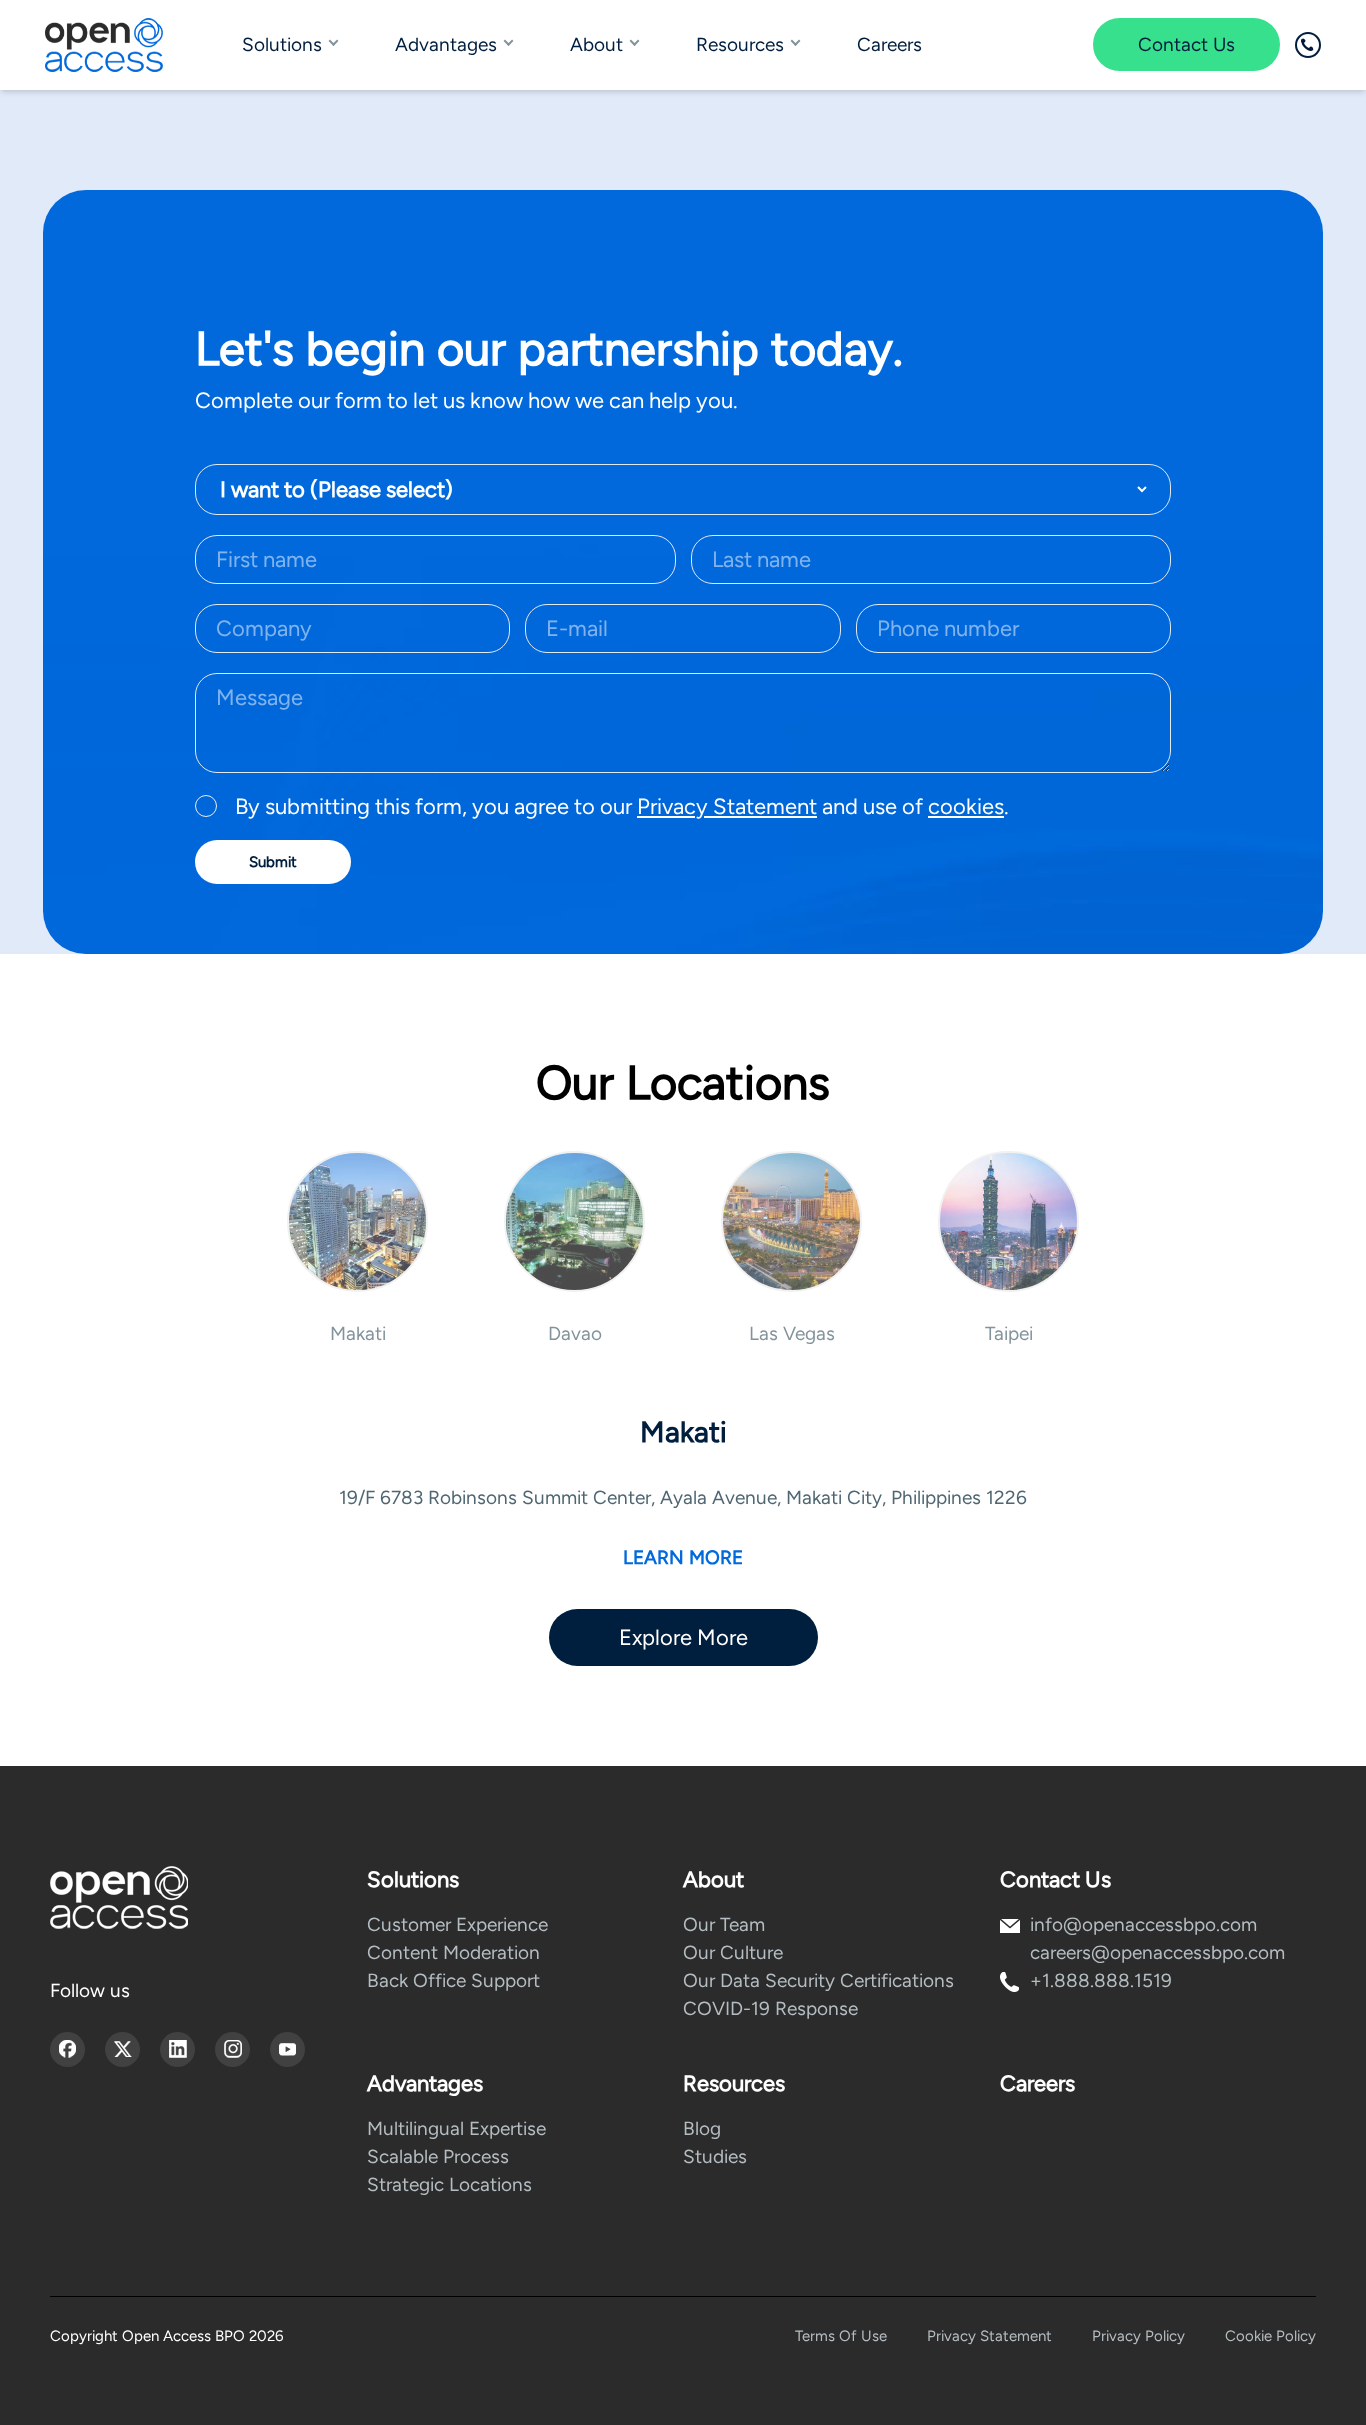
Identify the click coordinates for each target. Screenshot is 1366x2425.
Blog (702, 2128)
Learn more (683, 1557)
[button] (357, 1248)
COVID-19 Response (770, 2008)
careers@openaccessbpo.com (1157, 1952)
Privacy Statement (727, 806)
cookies (966, 806)
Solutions (282, 44)
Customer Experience (457, 1924)
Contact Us (1186, 44)
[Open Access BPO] (119, 1897)
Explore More (683, 1637)
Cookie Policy (1270, 2336)
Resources (740, 44)
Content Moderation (453, 1952)
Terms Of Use (841, 2336)
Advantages (446, 44)
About (596, 44)
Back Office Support (453, 1980)
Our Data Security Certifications (818, 1980)
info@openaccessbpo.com (1143, 1924)
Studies (715, 2156)
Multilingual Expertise (456, 2128)
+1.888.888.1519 (1101, 1980)
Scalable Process (438, 2156)
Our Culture (733, 1952)
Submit (273, 862)
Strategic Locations (449, 2184)
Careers (889, 44)
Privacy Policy (1138, 2336)
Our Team (724, 1924)
